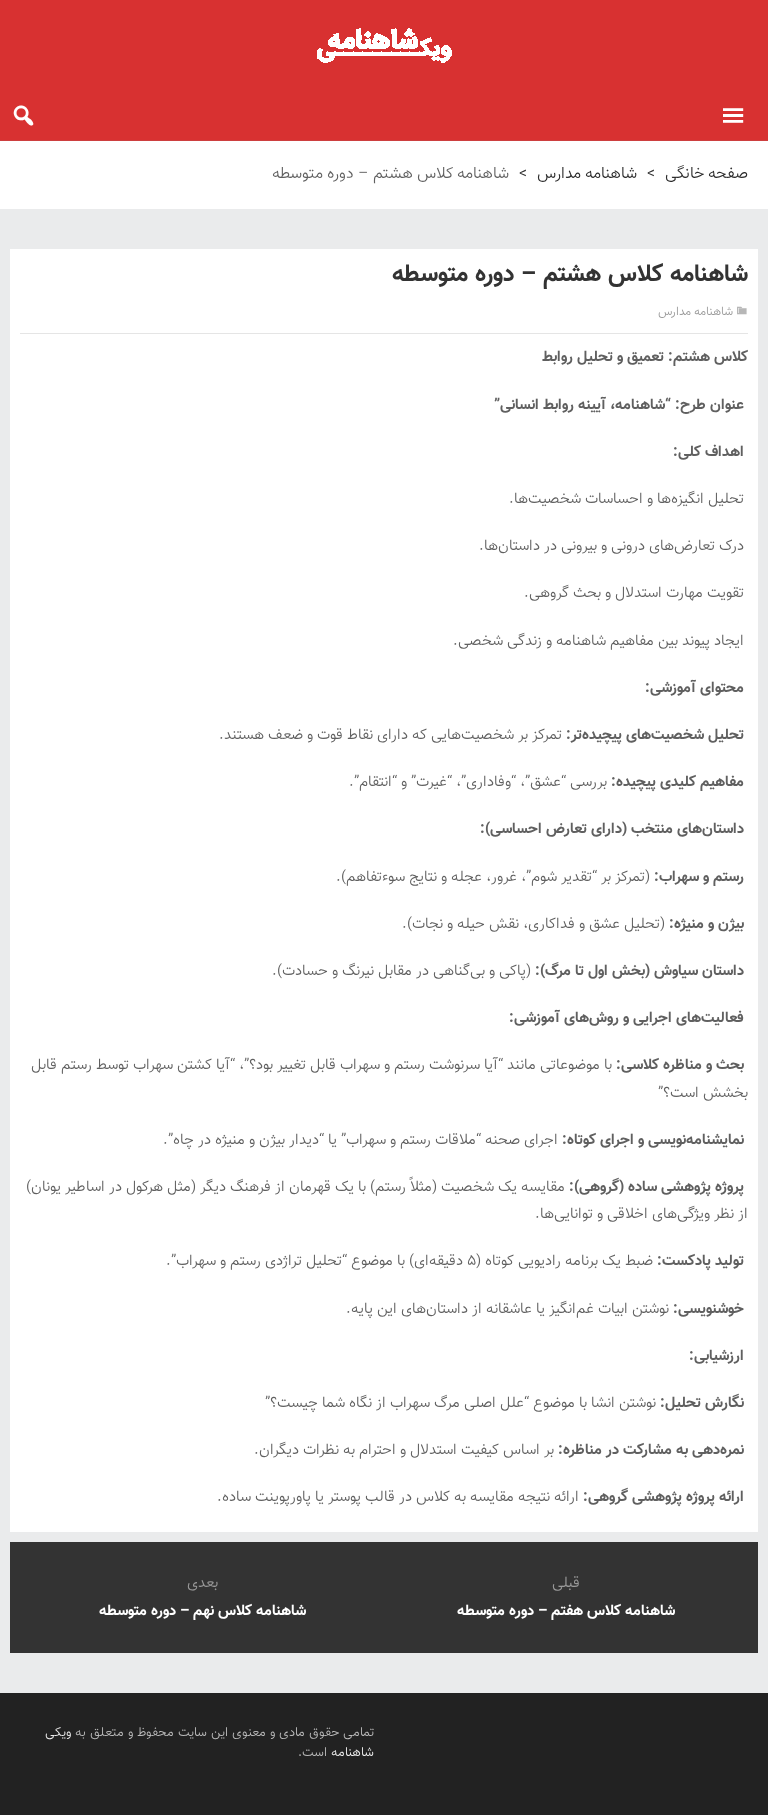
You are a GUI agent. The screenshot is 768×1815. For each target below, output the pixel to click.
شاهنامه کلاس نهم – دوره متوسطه (202, 1611)
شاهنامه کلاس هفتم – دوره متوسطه (566, 1611)
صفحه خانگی (706, 174)
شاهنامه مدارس (587, 174)
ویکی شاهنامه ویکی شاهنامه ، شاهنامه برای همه (384, 45)
